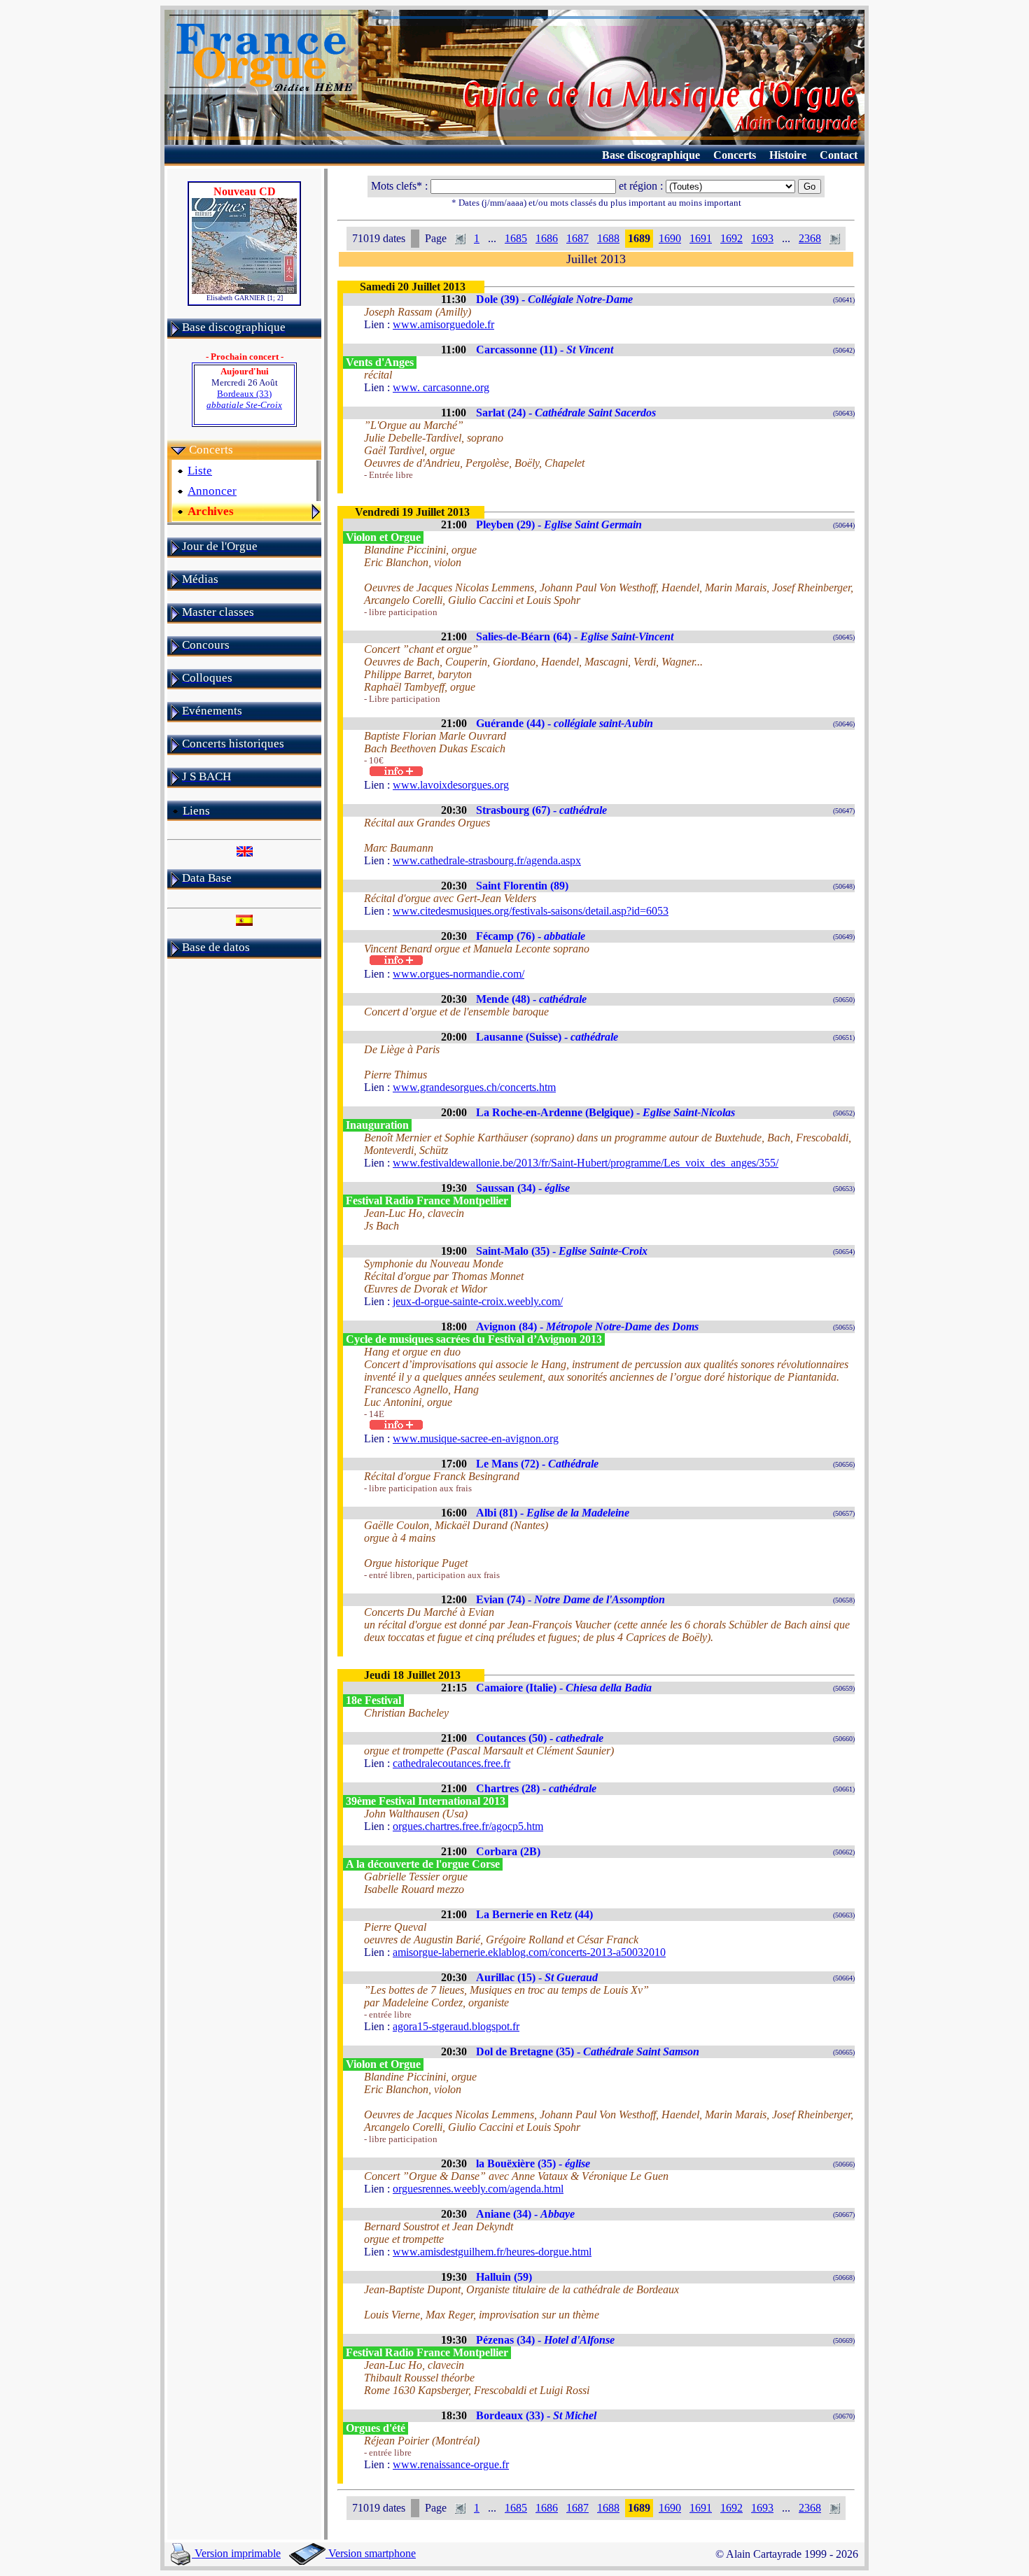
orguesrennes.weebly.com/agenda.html (478, 2189)
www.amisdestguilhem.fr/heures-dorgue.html (492, 2252)
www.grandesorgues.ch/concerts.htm (474, 1087)
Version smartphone (371, 2553)
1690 (670, 238)
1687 (577, 238)
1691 (701, 238)
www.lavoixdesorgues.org (451, 785)
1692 (731, 238)
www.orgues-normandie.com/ (458, 974)
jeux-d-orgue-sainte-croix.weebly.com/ (478, 1301)
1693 (762, 238)
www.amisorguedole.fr (443, 324)
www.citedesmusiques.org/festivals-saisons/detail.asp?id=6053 (531, 911)
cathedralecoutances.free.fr (451, 1763)
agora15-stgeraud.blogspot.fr (456, 2026)
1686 (547, 238)
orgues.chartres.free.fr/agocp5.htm (468, 1826)
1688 (608, 238)
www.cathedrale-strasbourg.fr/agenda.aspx (487, 860)
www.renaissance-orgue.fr (451, 2464)
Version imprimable (236, 2553)
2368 (810, 238)
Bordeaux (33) (244, 399)
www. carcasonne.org (441, 387)
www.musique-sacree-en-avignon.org (476, 1438)
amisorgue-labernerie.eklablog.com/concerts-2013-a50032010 (529, 1952)
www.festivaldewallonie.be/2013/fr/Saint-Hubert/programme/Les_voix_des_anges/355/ (586, 1163)
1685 (516, 238)
